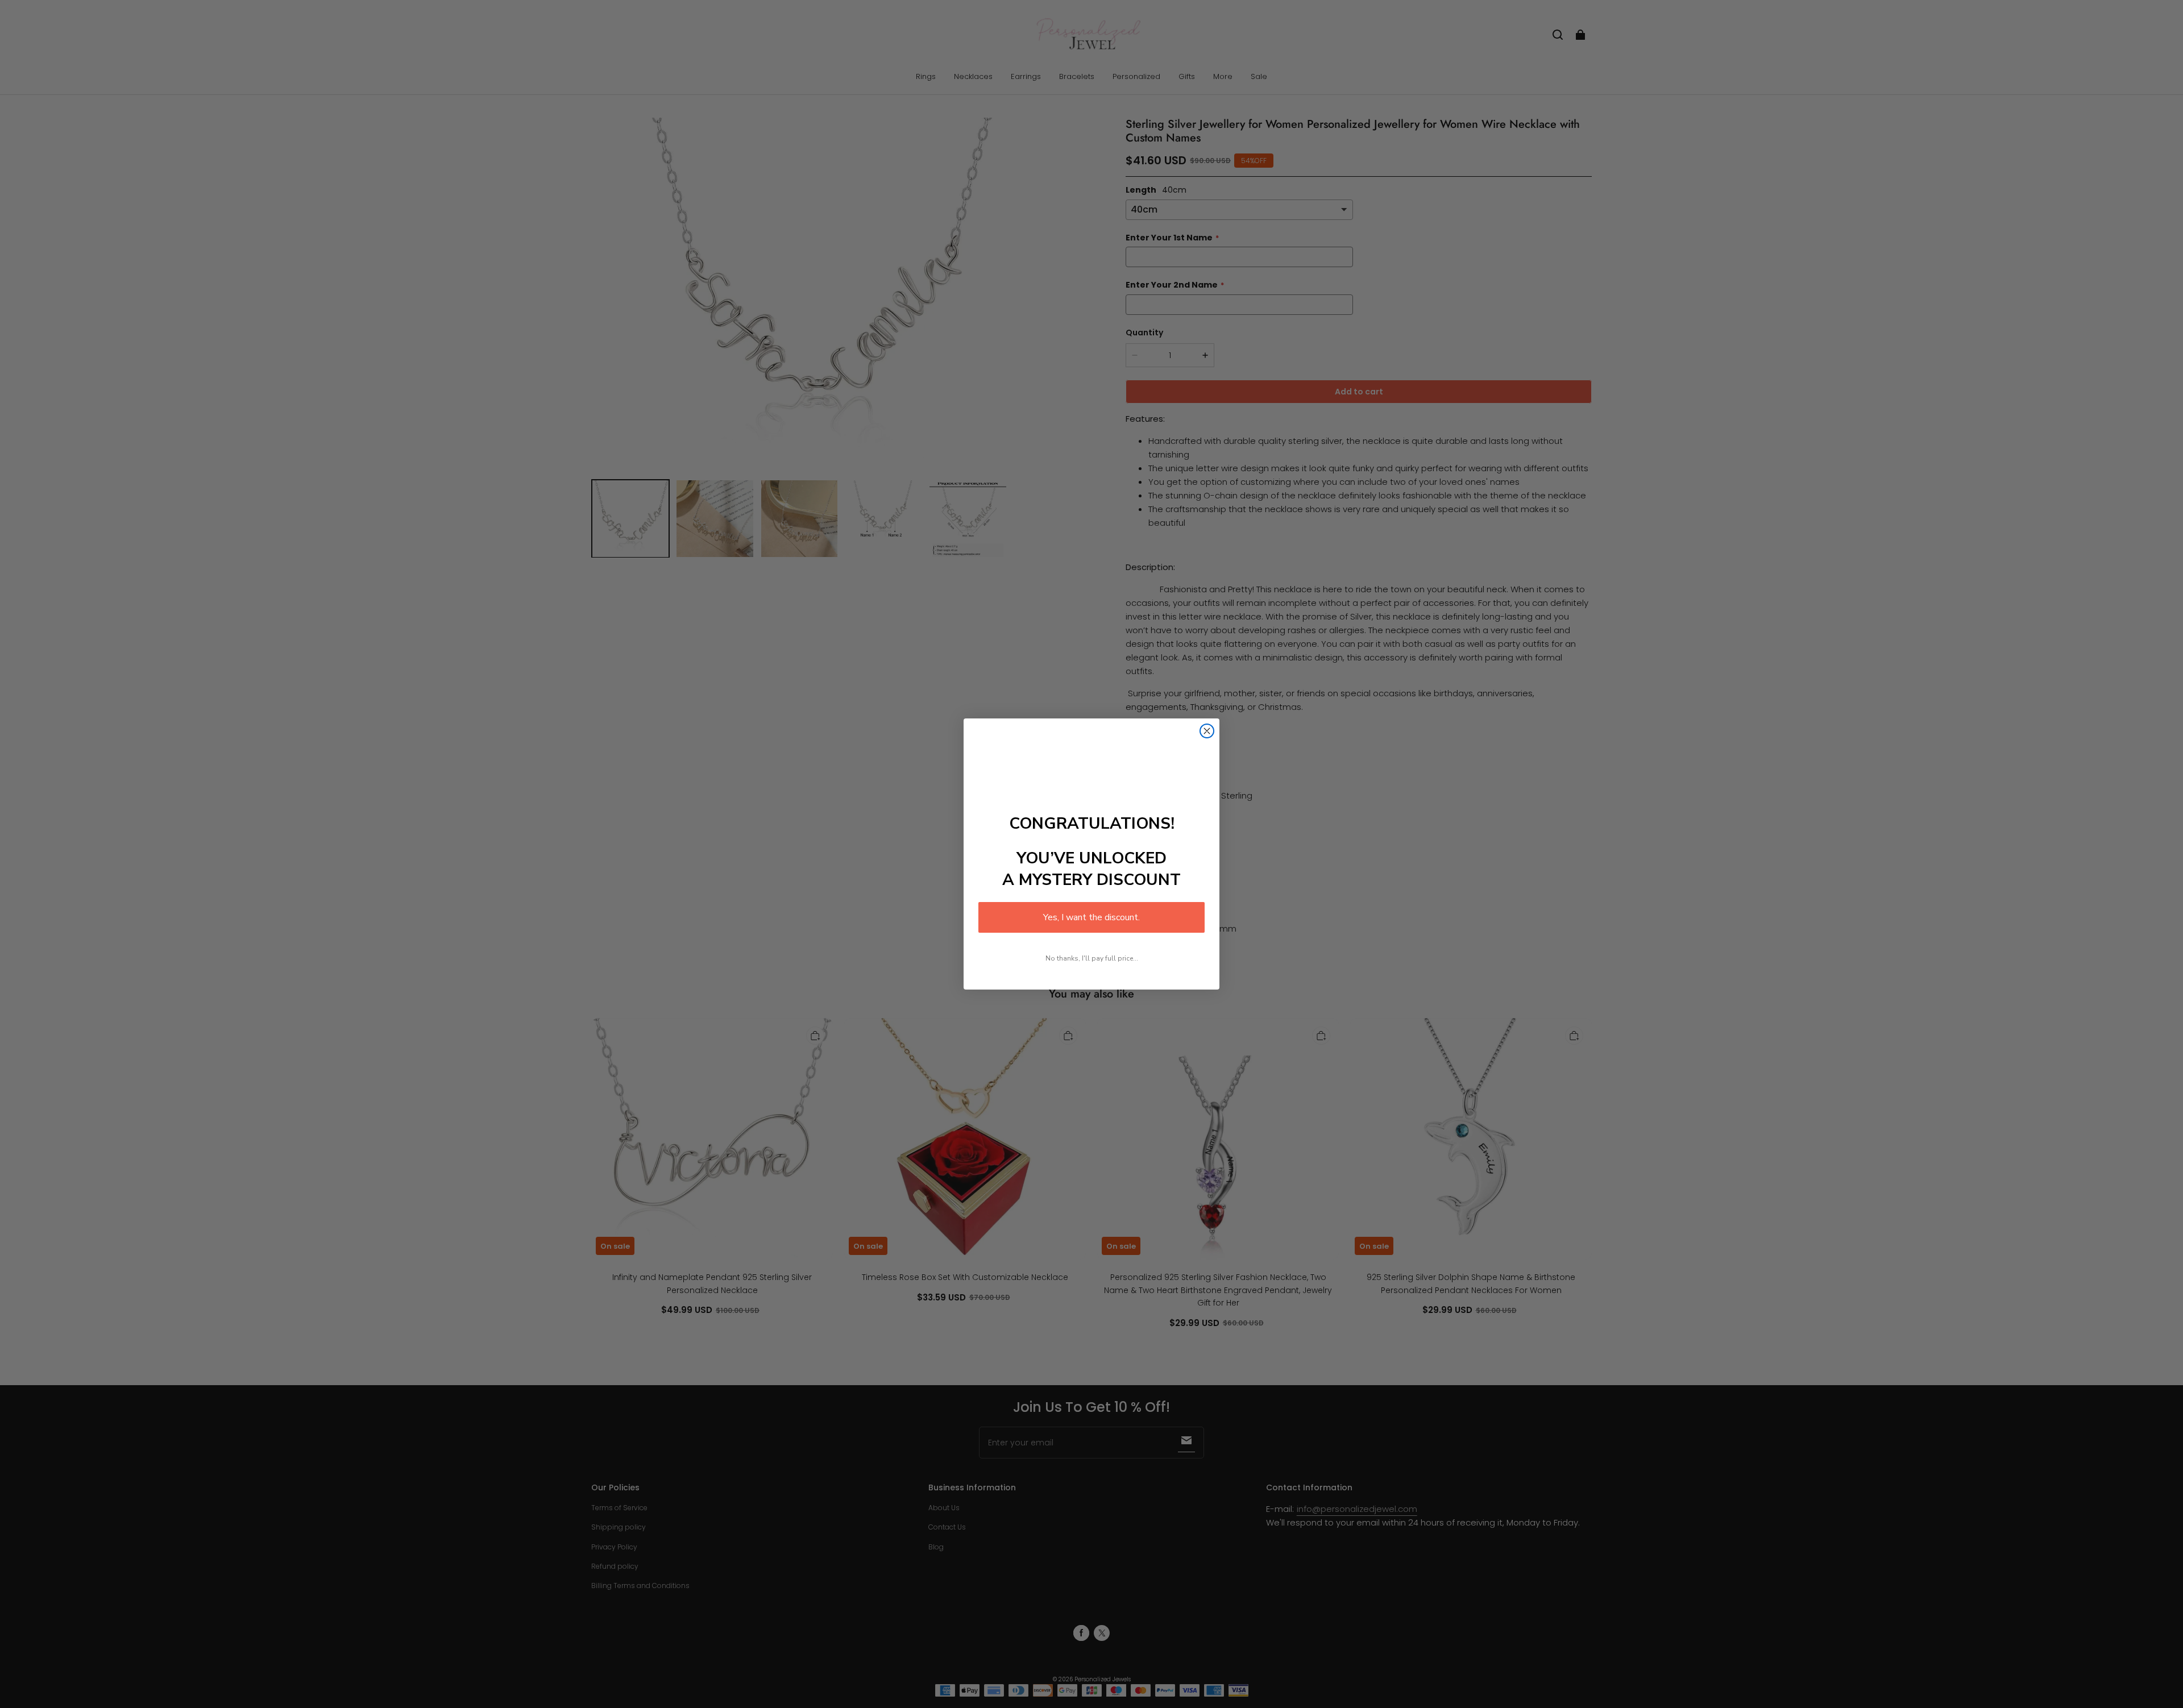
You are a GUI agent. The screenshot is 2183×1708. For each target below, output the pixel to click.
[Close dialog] (1207, 731)
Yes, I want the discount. (1091, 917)
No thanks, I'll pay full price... (1092, 958)
